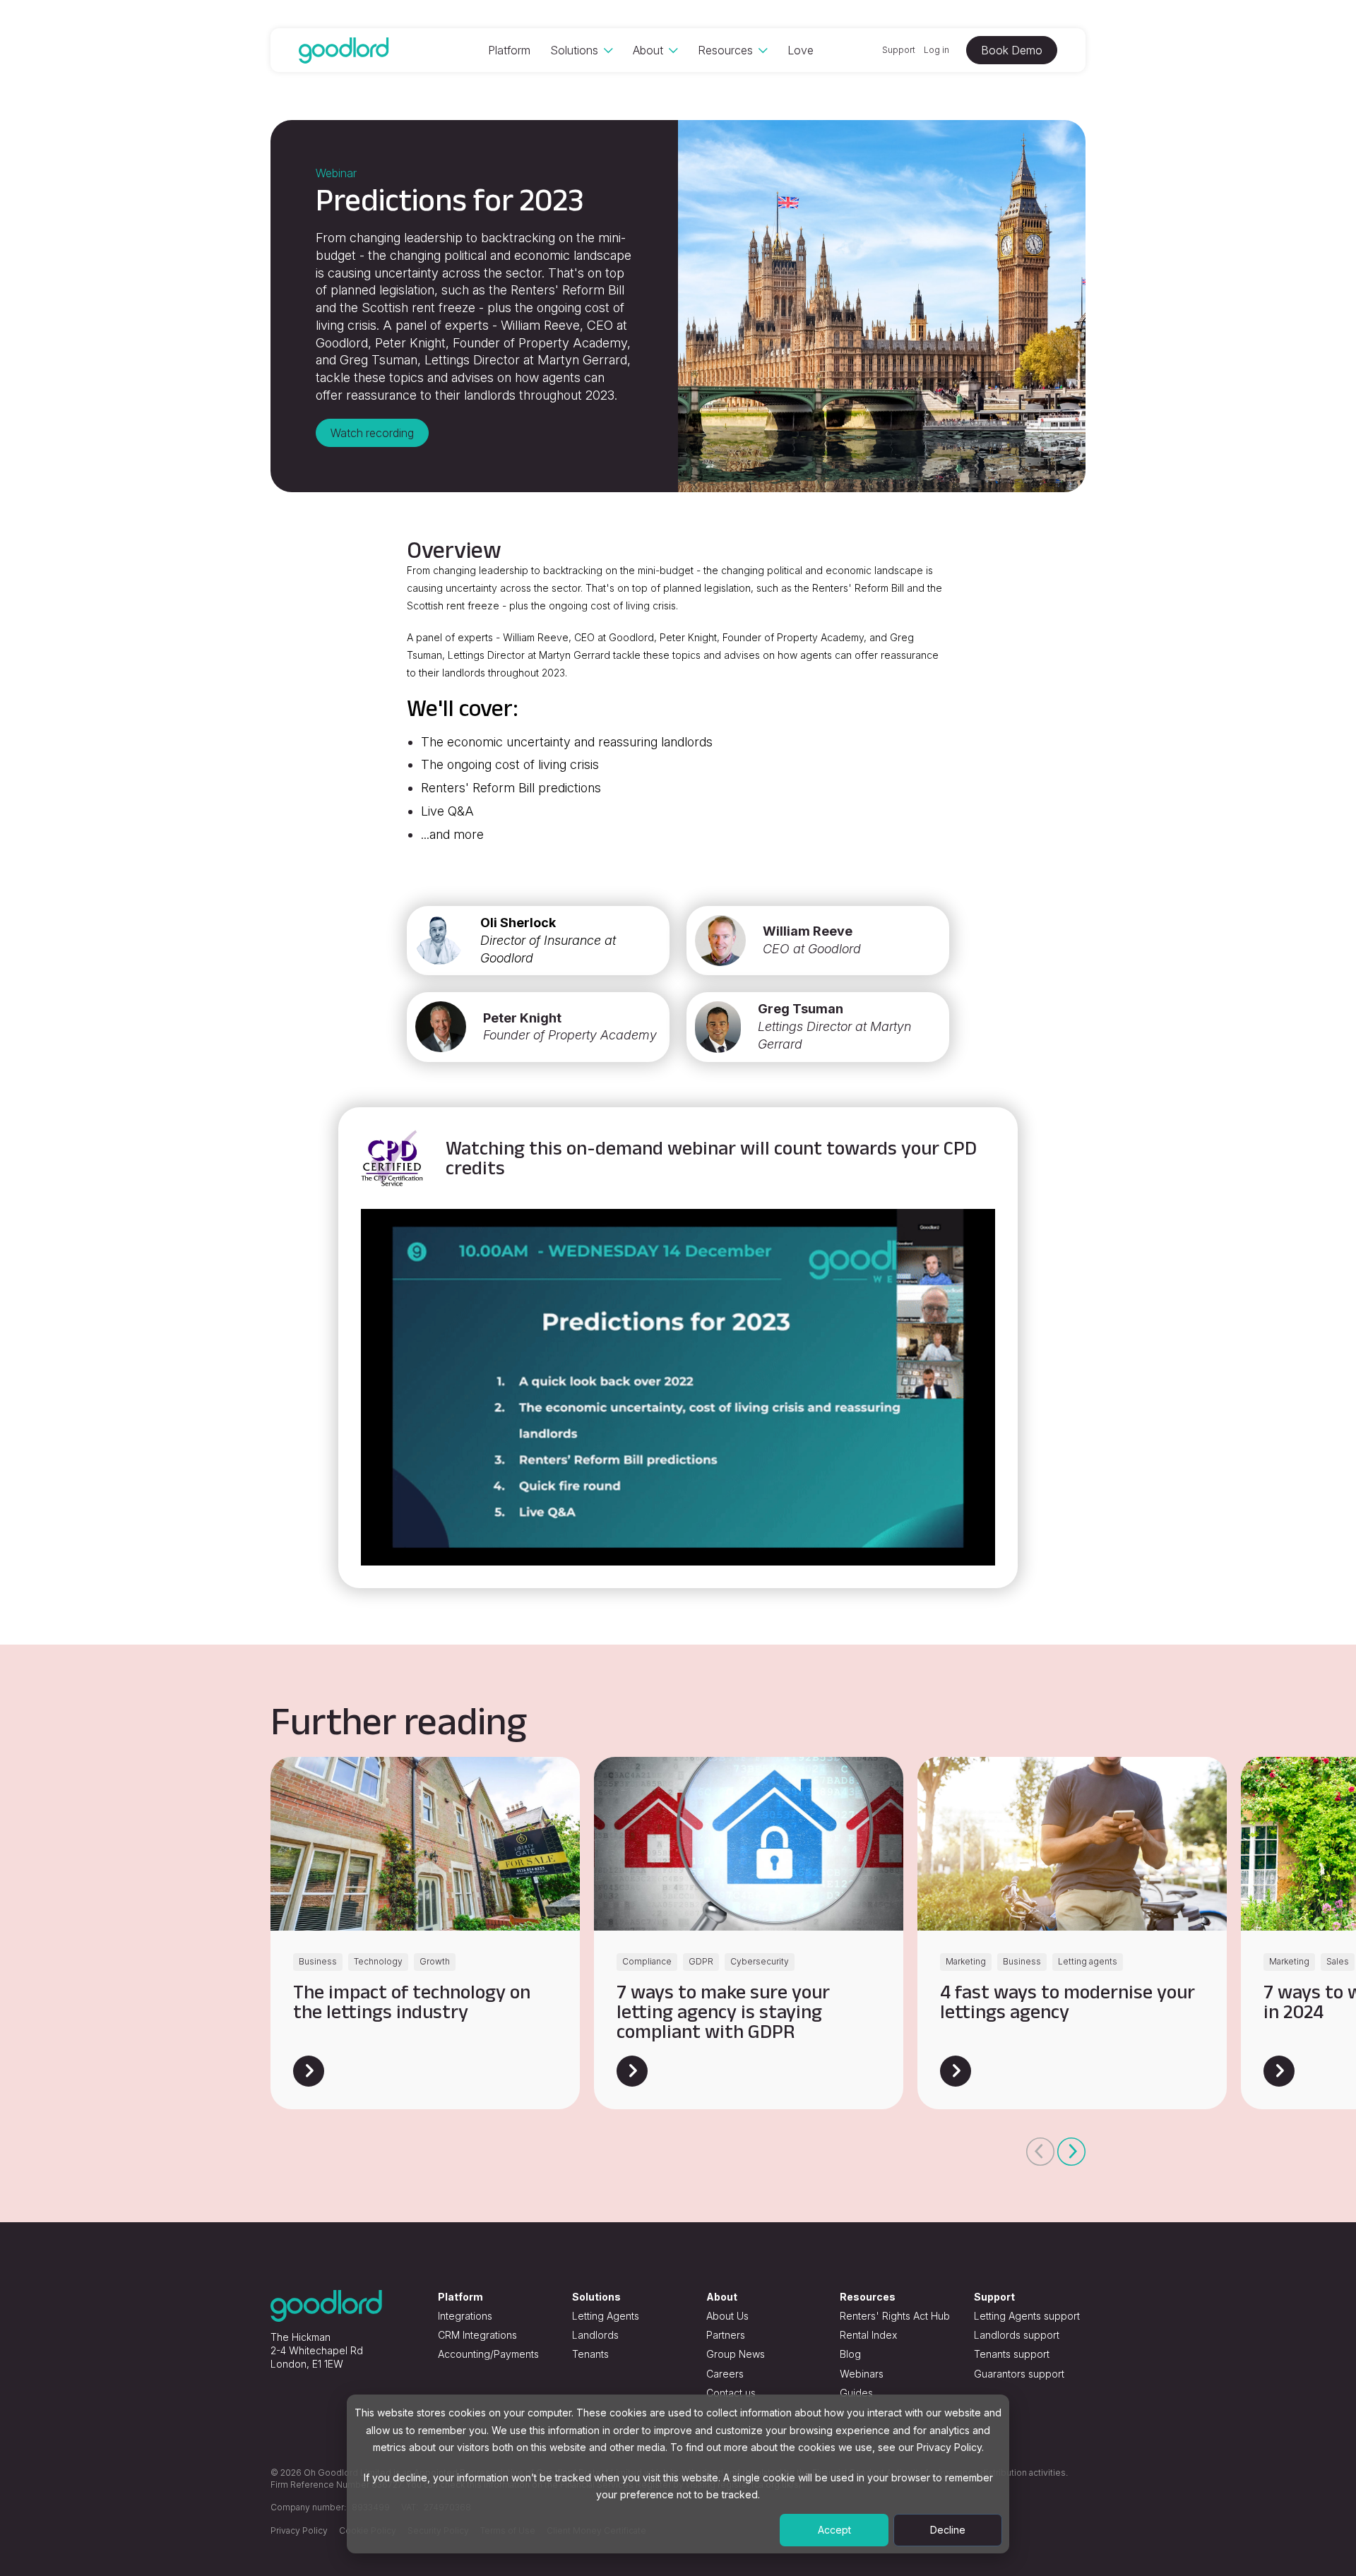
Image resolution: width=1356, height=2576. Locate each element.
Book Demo (1012, 50)
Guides (856, 2393)
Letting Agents (606, 2316)
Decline (948, 2530)
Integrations (465, 2316)
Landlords (595, 2335)
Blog (850, 2354)
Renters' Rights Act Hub (895, 2316)
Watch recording (372, 433)
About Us (727, 2316)
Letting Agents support (1027, 2316)
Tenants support (1012, 2354)
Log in (936, 50)
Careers (725, 2374)
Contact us (731, 2393)
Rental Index (868, 2335)
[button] (1040, 2152)
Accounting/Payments (488, 2354)
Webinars (862, 2374)
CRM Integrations (477, 2335)
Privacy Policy (299, 2530)
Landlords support (1017, 2335)
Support (899, 50)
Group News (736, 2354)
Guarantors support (1019, 2374)
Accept (834, 2530)
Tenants (590, 2354)
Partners (726, 2335)
